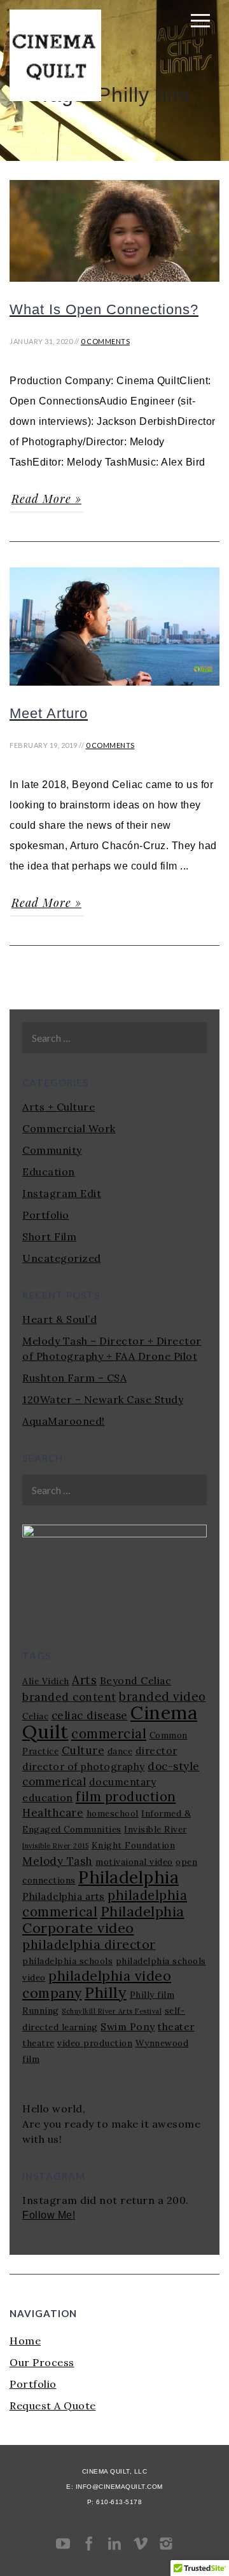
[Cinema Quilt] (55, 97)
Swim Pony (128, 2026)
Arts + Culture (59, 1107)
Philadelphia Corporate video (103, 1920)
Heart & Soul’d (59, 1319)
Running (41, 2011)
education (48, 1797)
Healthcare (53, 1813)
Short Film (49, 1236)
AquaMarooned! (64, 1421)
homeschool (113, 1813)
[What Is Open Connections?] (114, 287)
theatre (38, 2043)
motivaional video (134, 1862)
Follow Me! (49, 2215)
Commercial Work (69, 1128)
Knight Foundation (134, 1845)
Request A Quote (53, 2406)
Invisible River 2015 (55, 1846)
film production (126, 1797)
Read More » (46, 499)
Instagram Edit (62, 1193)
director (156, 1750)
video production (95, 2043)
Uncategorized (62, 1258)
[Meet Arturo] (114, 691)
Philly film (152, 1995)
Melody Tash (58, 1861)
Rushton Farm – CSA (74, 1378)
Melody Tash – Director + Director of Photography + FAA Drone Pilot (112, 1348)
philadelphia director (89, 1944)
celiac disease (90, 1715)
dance (120, 1751)
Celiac (35, 1716)
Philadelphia (128, 1877)
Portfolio (46, 1215)
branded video (163, 1696)
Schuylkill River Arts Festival (112, 2011)
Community (52, 1150)
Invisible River (156, 1829)
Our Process (42, 2362)
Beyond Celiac (136, 1680)
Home (25, 2341)
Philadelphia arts (64, 1896)
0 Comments (105, 341)
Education (49, 1172)
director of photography (84, 1766)
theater (176, 2026)
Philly (106, 1992)
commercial (109, 1734)
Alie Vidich (46, 1681)
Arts (84, 1680)
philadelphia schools (67, 1961)
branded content (69, 1697)
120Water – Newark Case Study (103, 1399)
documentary (123, 1782)
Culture (83, 1750)
